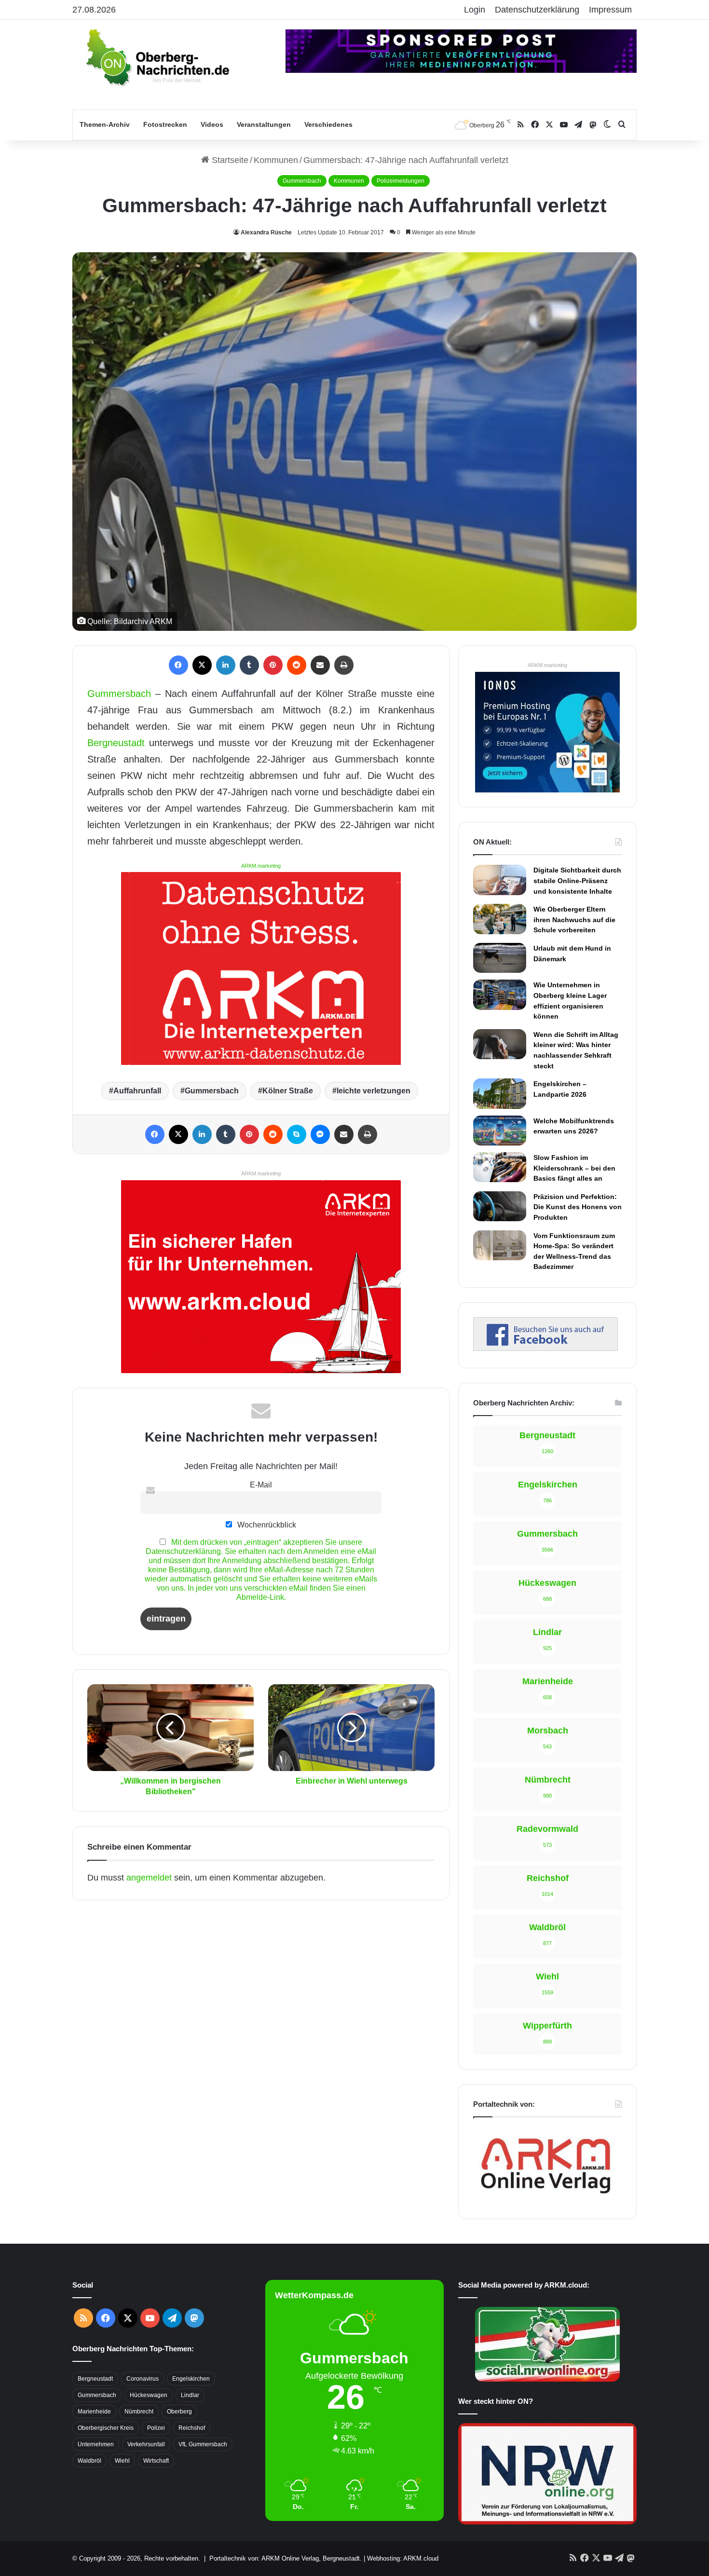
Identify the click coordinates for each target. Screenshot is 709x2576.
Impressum (610, 10)
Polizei (156, 2428)
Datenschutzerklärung (537, 10)
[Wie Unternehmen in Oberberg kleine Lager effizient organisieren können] (500, 995)
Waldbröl (89, 2461)
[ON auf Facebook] (545, 1348)
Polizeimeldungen (401, 181)
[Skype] (297, 1134)
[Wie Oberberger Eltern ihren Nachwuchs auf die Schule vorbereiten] (500, 919)
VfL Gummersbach (203, 2444)
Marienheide (94, 2412)
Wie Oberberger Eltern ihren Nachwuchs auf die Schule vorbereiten (574, 920)
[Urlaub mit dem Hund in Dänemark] (500, 958)
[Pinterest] (273, 665)
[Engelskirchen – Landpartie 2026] (500, 1093)
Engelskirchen (191, 2379)
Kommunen (276, 160)
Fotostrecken (165, 124)
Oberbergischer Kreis (106, 2428)
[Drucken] (344, 665)
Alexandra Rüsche (266, 232)
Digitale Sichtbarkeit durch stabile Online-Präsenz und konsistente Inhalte (577, 880)
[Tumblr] (249, 665)
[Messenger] (320, 1134)
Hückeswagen (149, 2395)
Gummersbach (302, 181)
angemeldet (149, 1878)
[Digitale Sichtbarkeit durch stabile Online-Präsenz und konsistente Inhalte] (500, 880)
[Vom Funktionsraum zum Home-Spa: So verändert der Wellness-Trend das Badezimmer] (500, 1245)
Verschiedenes (328, 124)
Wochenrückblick (266, 1525)
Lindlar (190, 2395)
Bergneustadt (116, 743)
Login (475, 10)
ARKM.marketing (261, 866)
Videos (212, 124)
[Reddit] (297, 665)
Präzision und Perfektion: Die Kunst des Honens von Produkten (578, 1207)
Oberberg (179, 2412)
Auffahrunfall (137, 1091)
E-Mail (261, 1485)
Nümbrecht (139, 2412)
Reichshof (192, 2428)
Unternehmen (96, 2444)
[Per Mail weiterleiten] (320, 665)
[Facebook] (178, 665)
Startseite (229, 160)
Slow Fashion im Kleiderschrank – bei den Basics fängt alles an (574, 1168)
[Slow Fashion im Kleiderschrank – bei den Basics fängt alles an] (500, 1167)
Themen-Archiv (105, 124)
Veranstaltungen (264, 124)
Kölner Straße (288, 1091)
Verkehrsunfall (146, 2444)
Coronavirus (143, 2379)
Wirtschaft (156, 2461)
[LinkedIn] (226, 665)
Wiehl (122, 2461)
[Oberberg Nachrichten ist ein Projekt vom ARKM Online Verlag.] (545, 2199)
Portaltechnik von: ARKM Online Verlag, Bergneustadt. (286, 2558)
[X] (202, 665)
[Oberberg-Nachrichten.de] (157, 57)
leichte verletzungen (374, 1091)
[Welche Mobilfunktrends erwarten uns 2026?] (500, 1131)
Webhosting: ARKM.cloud (403, 2558)
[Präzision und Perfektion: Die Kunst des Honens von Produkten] (500, 1206)
